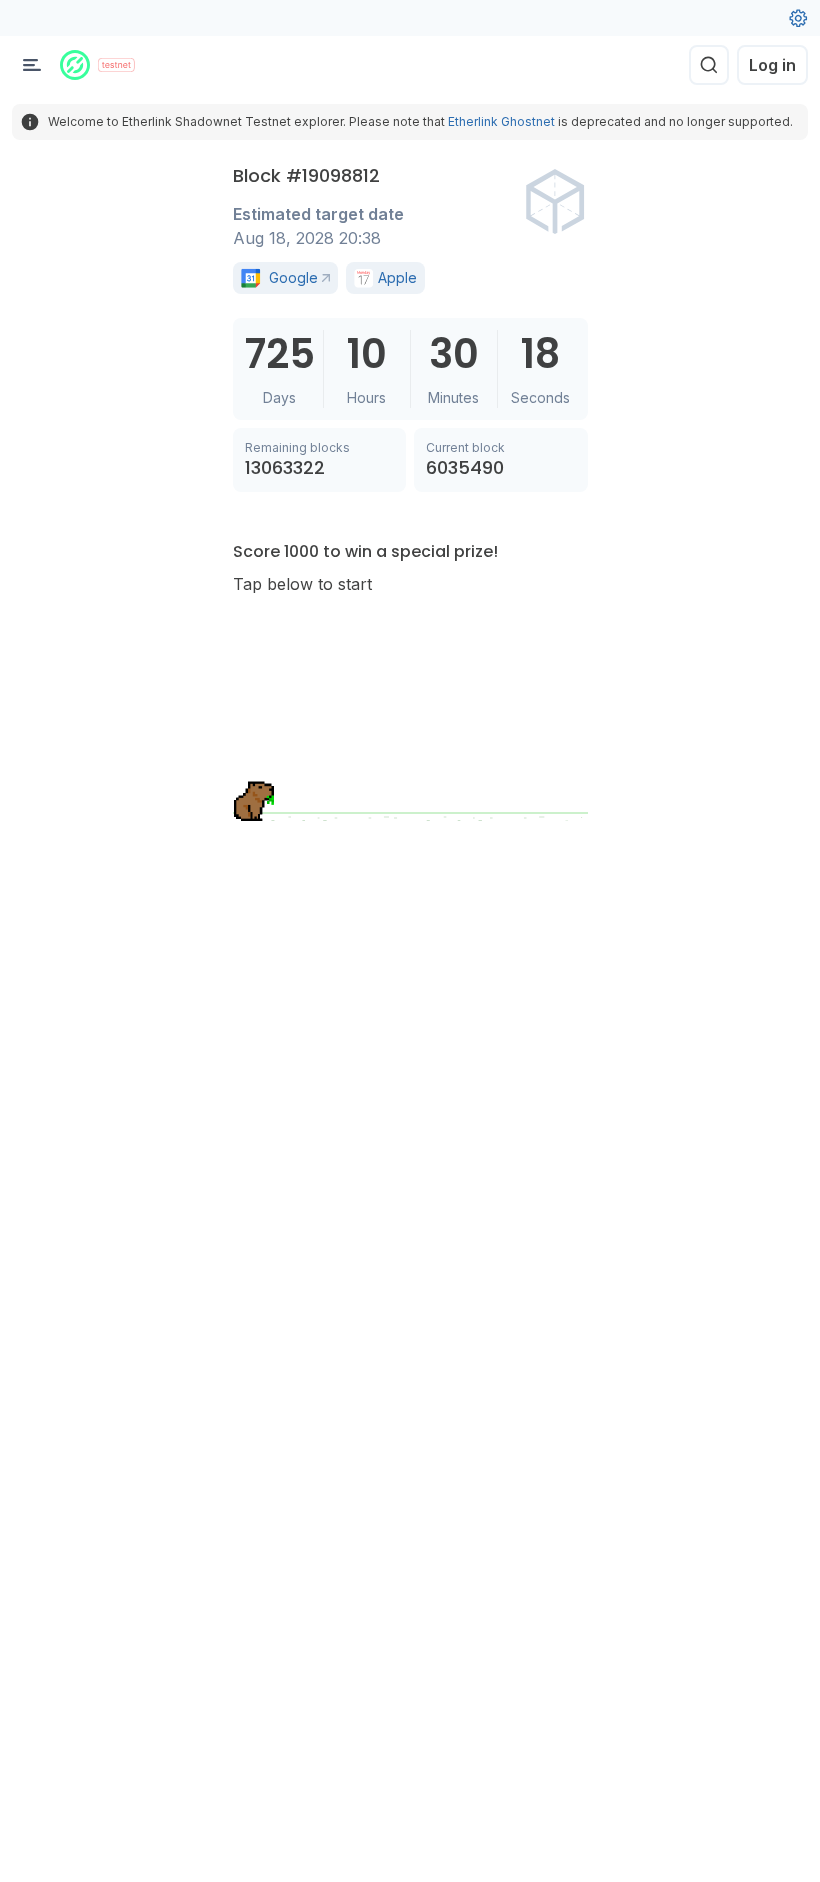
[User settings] (798, 18)
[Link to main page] (75, 65)
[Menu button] (32, 65)
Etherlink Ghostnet (501, 121)
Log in (772, 65)
